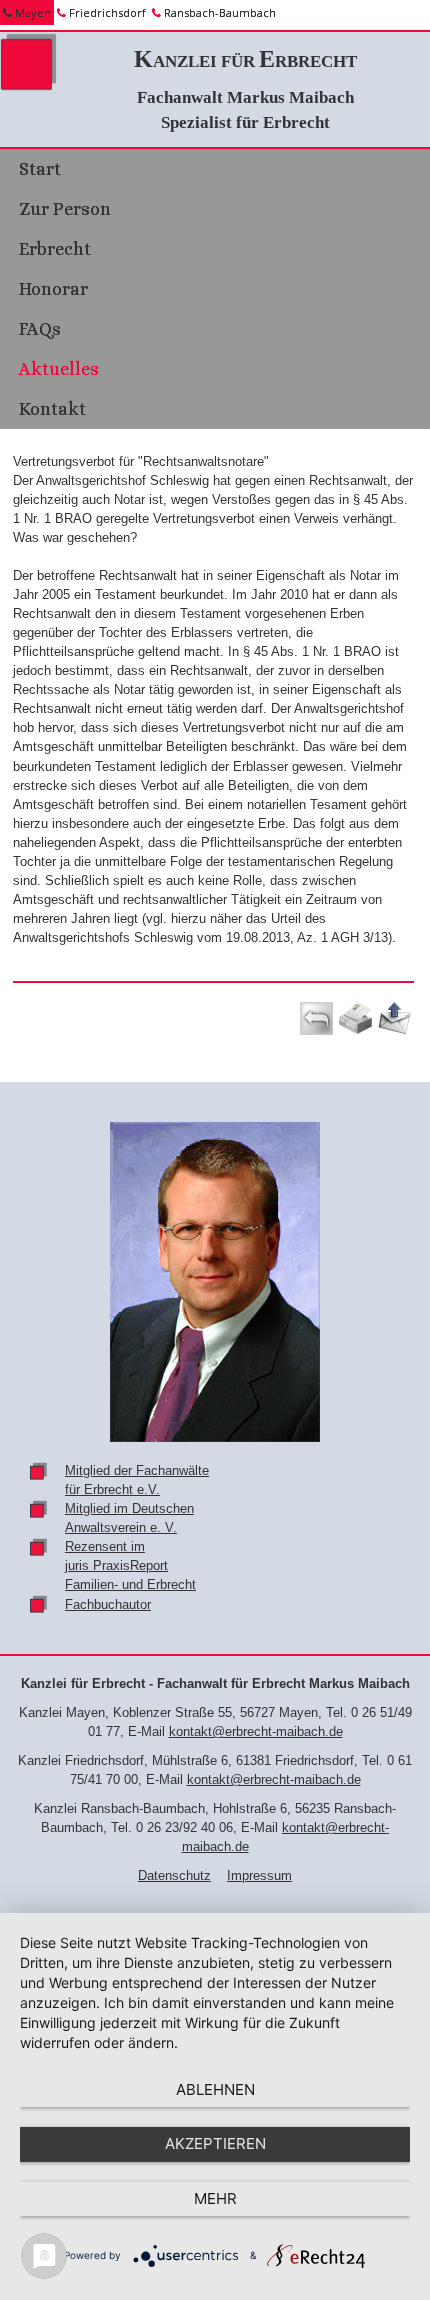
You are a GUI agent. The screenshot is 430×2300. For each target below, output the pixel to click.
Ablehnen (215, 2089)
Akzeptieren (215, 2143)
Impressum (259, 1875)
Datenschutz (174, 1875)
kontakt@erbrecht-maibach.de (256, 1731)
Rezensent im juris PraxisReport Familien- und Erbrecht (130, 1565)
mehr (215, 2198)
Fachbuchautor (108, 1604)
